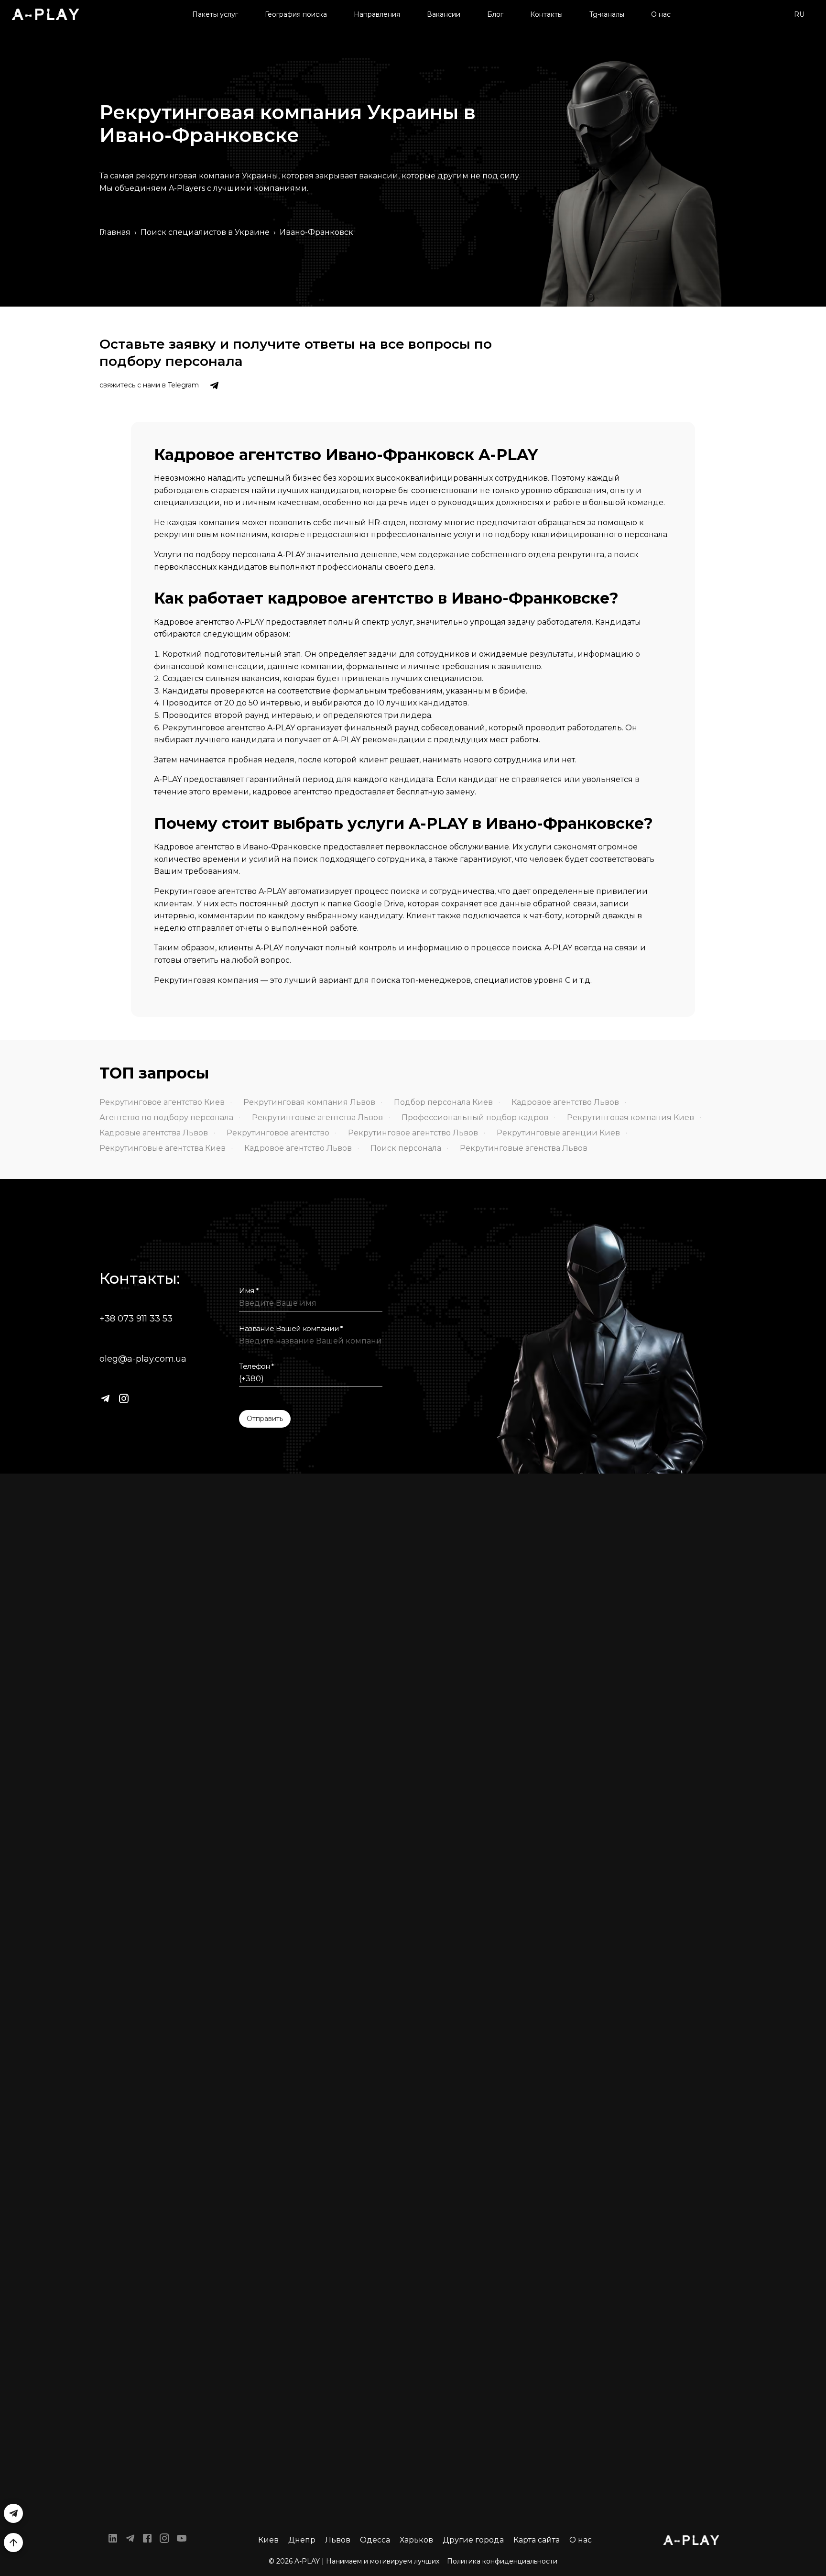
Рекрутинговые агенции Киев (558, 1133)
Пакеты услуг (215, 14)
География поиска (296, 14)
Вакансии (444, 14)
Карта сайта (537, 2540)
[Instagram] (124, 1398)
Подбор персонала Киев (443, 1102)
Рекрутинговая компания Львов (309, 1102)
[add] (13, 2543)
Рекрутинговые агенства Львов (524, 1148)
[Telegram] (105, 1398)
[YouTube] (182, 2540)
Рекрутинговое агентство (278, 1133)
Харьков (416, 2540)
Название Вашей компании (291, 1329)
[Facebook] (147, 2540)
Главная (115, 232)
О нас (661, 14)
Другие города (473, 2540)
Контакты (546, 14)
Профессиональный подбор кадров (475, 1117)
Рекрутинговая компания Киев (630, 1117)
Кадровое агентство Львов (565, 1102)
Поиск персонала (406, 1148)
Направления (377, 14)
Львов (338, 2540)
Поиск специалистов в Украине (205, 232)
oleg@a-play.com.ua (143, 1359)
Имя (249, 1291)
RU (799, 14)
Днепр (302, 2540)
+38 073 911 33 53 (136, 1319)
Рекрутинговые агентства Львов (317, 1117)
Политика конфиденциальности (502, 2561)
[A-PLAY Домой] (45, 14)
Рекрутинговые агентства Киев (163, 1148)
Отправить (265, 1419)
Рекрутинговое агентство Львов (413, 1133)
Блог (495, 14)
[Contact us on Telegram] (214, 385)
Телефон (257, 1366)
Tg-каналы (607, 14)
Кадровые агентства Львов (154, 1133)
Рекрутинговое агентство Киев (162, 1102)
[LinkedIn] (113, 2540)
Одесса (375, 2540)
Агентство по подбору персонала (166, 1117)
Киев (268, 2540)
